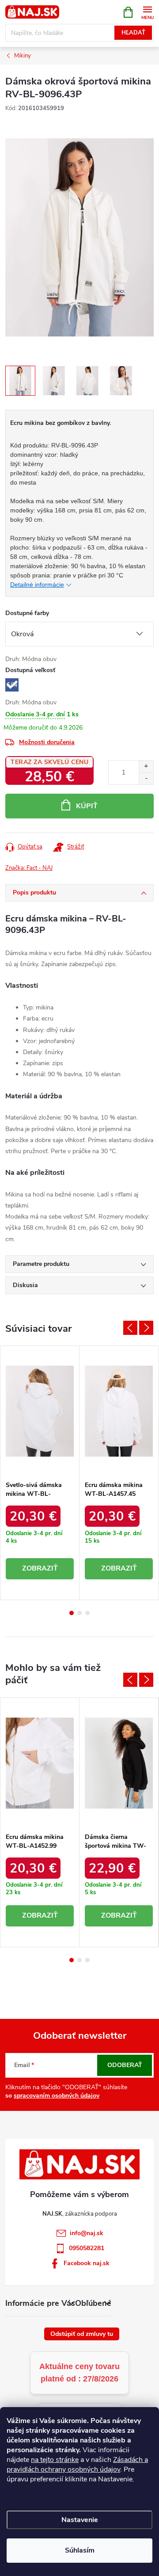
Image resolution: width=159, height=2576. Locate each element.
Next (146, 1328)
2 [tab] (79, 1613)
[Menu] (147, 12)
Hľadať (133, 33)
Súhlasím (80, 2550)
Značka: (29, 868)
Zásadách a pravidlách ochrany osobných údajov (77, 2465)
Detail (40, 1569)
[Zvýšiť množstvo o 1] (146, 766)
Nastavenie (80, 2520)
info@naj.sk (87, 2233)
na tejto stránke (55, 2460)
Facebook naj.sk (87, 2263)
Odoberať (125, 2065)
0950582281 (87, 2248)
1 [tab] (72, 1613)
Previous (130, 1328)
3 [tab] (87, 1613)
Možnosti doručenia (47, 742)
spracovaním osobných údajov (57, 2096)
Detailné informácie (37, 585)
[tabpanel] (40, 1473)
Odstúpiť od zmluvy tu (82, 2334)
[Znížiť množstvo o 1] (146, 778)
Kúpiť (87, 806)
